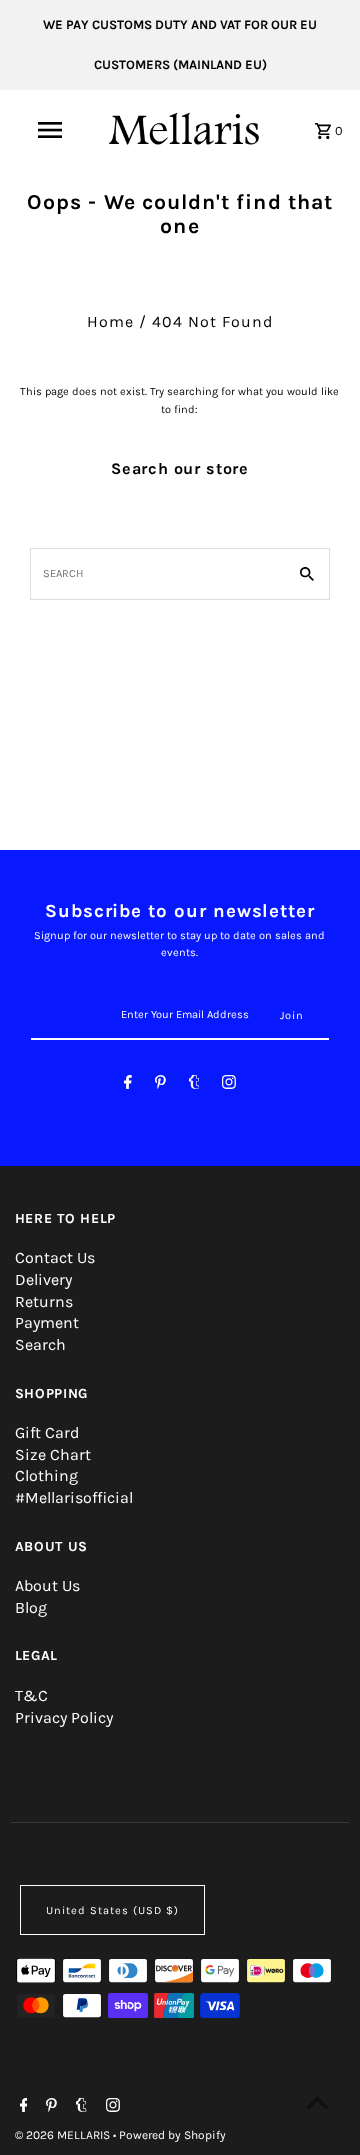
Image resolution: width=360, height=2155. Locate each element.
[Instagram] (229, 1085)
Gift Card (47, 1432)
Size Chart (53, 1454)
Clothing (46, 1475)
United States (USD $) (112, 1910)
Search (40, 1344)
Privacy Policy (64, 1717)
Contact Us (55, 1257)
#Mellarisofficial (74, 1497)
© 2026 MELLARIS (64, 2135)
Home (110, 321)
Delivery (43, 1279)
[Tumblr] (194, 1085)
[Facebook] (128, 1085)
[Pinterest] (160, 1085)
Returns (44, 1301)
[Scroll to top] (317, 2102)
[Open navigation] (49, 130)
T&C (31, 1695)
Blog (31, 1607)
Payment (47, 1322)
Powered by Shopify (172, 2135)
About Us (47, 1585)
